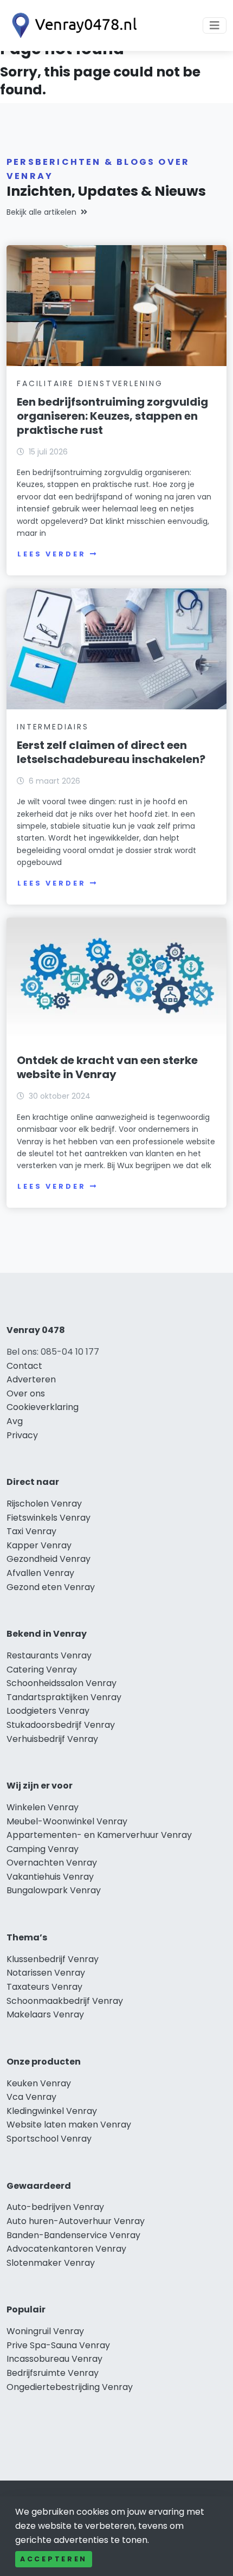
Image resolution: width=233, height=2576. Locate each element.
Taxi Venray (31, 1531)
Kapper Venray (39, 1545)
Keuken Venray (39, 2083)
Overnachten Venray (52, 1863)
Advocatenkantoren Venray (66, 2249)
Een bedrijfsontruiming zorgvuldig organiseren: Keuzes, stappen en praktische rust (112, 416)
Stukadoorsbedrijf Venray (61, 1725)
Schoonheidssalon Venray (62, 1683)
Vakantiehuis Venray (50, 1877)
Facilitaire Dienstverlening (90, 383)
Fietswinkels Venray (48, 1518)
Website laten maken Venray (69, 2125)
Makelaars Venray (45, 2014)
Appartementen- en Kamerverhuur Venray (99, 1835)
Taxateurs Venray (44, 1987)
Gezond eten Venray (51, 1587)
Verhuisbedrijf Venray (52, 1739)
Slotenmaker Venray (51, 2263)
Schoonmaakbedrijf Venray (65, 2001)
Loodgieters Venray (48, 1711)
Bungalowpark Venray (54, 1890)
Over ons (26, 1393)
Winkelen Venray (43, 1807)
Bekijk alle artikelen (41, 212)
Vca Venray (31, 2097)
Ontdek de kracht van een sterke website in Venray (107, 1067)
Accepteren (54, 2559)
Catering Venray (42, 1670)
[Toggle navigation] (215, 25)
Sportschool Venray (49, 2139)
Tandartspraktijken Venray (64, 1697)
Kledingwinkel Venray (52, 2111)
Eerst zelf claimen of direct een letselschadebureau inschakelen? (111, 752)
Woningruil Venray (45, 2331)
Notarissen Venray (46, 1973)
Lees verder (51, 554)
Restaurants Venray (49, 1655)
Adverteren (31, 1379)
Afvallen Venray (40, 1573)
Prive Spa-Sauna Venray (58, 2345)
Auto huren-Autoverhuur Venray (76, 2221)
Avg (15, 1421)
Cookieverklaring (43, 1407)
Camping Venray (43, 1849)
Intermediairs (53, 727)
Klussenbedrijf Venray (53, 1959)
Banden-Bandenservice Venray (73, 2235)
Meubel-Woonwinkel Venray (67, 1821)
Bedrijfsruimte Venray (53, 2373)
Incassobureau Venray (54, 2359)
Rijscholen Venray (44, 1504)
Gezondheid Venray (48, 1559)
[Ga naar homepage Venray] (72, 25)
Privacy (22, 1435)
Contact (24, 1366)
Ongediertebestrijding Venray (70, 2387)
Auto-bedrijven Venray (55, 2207)
